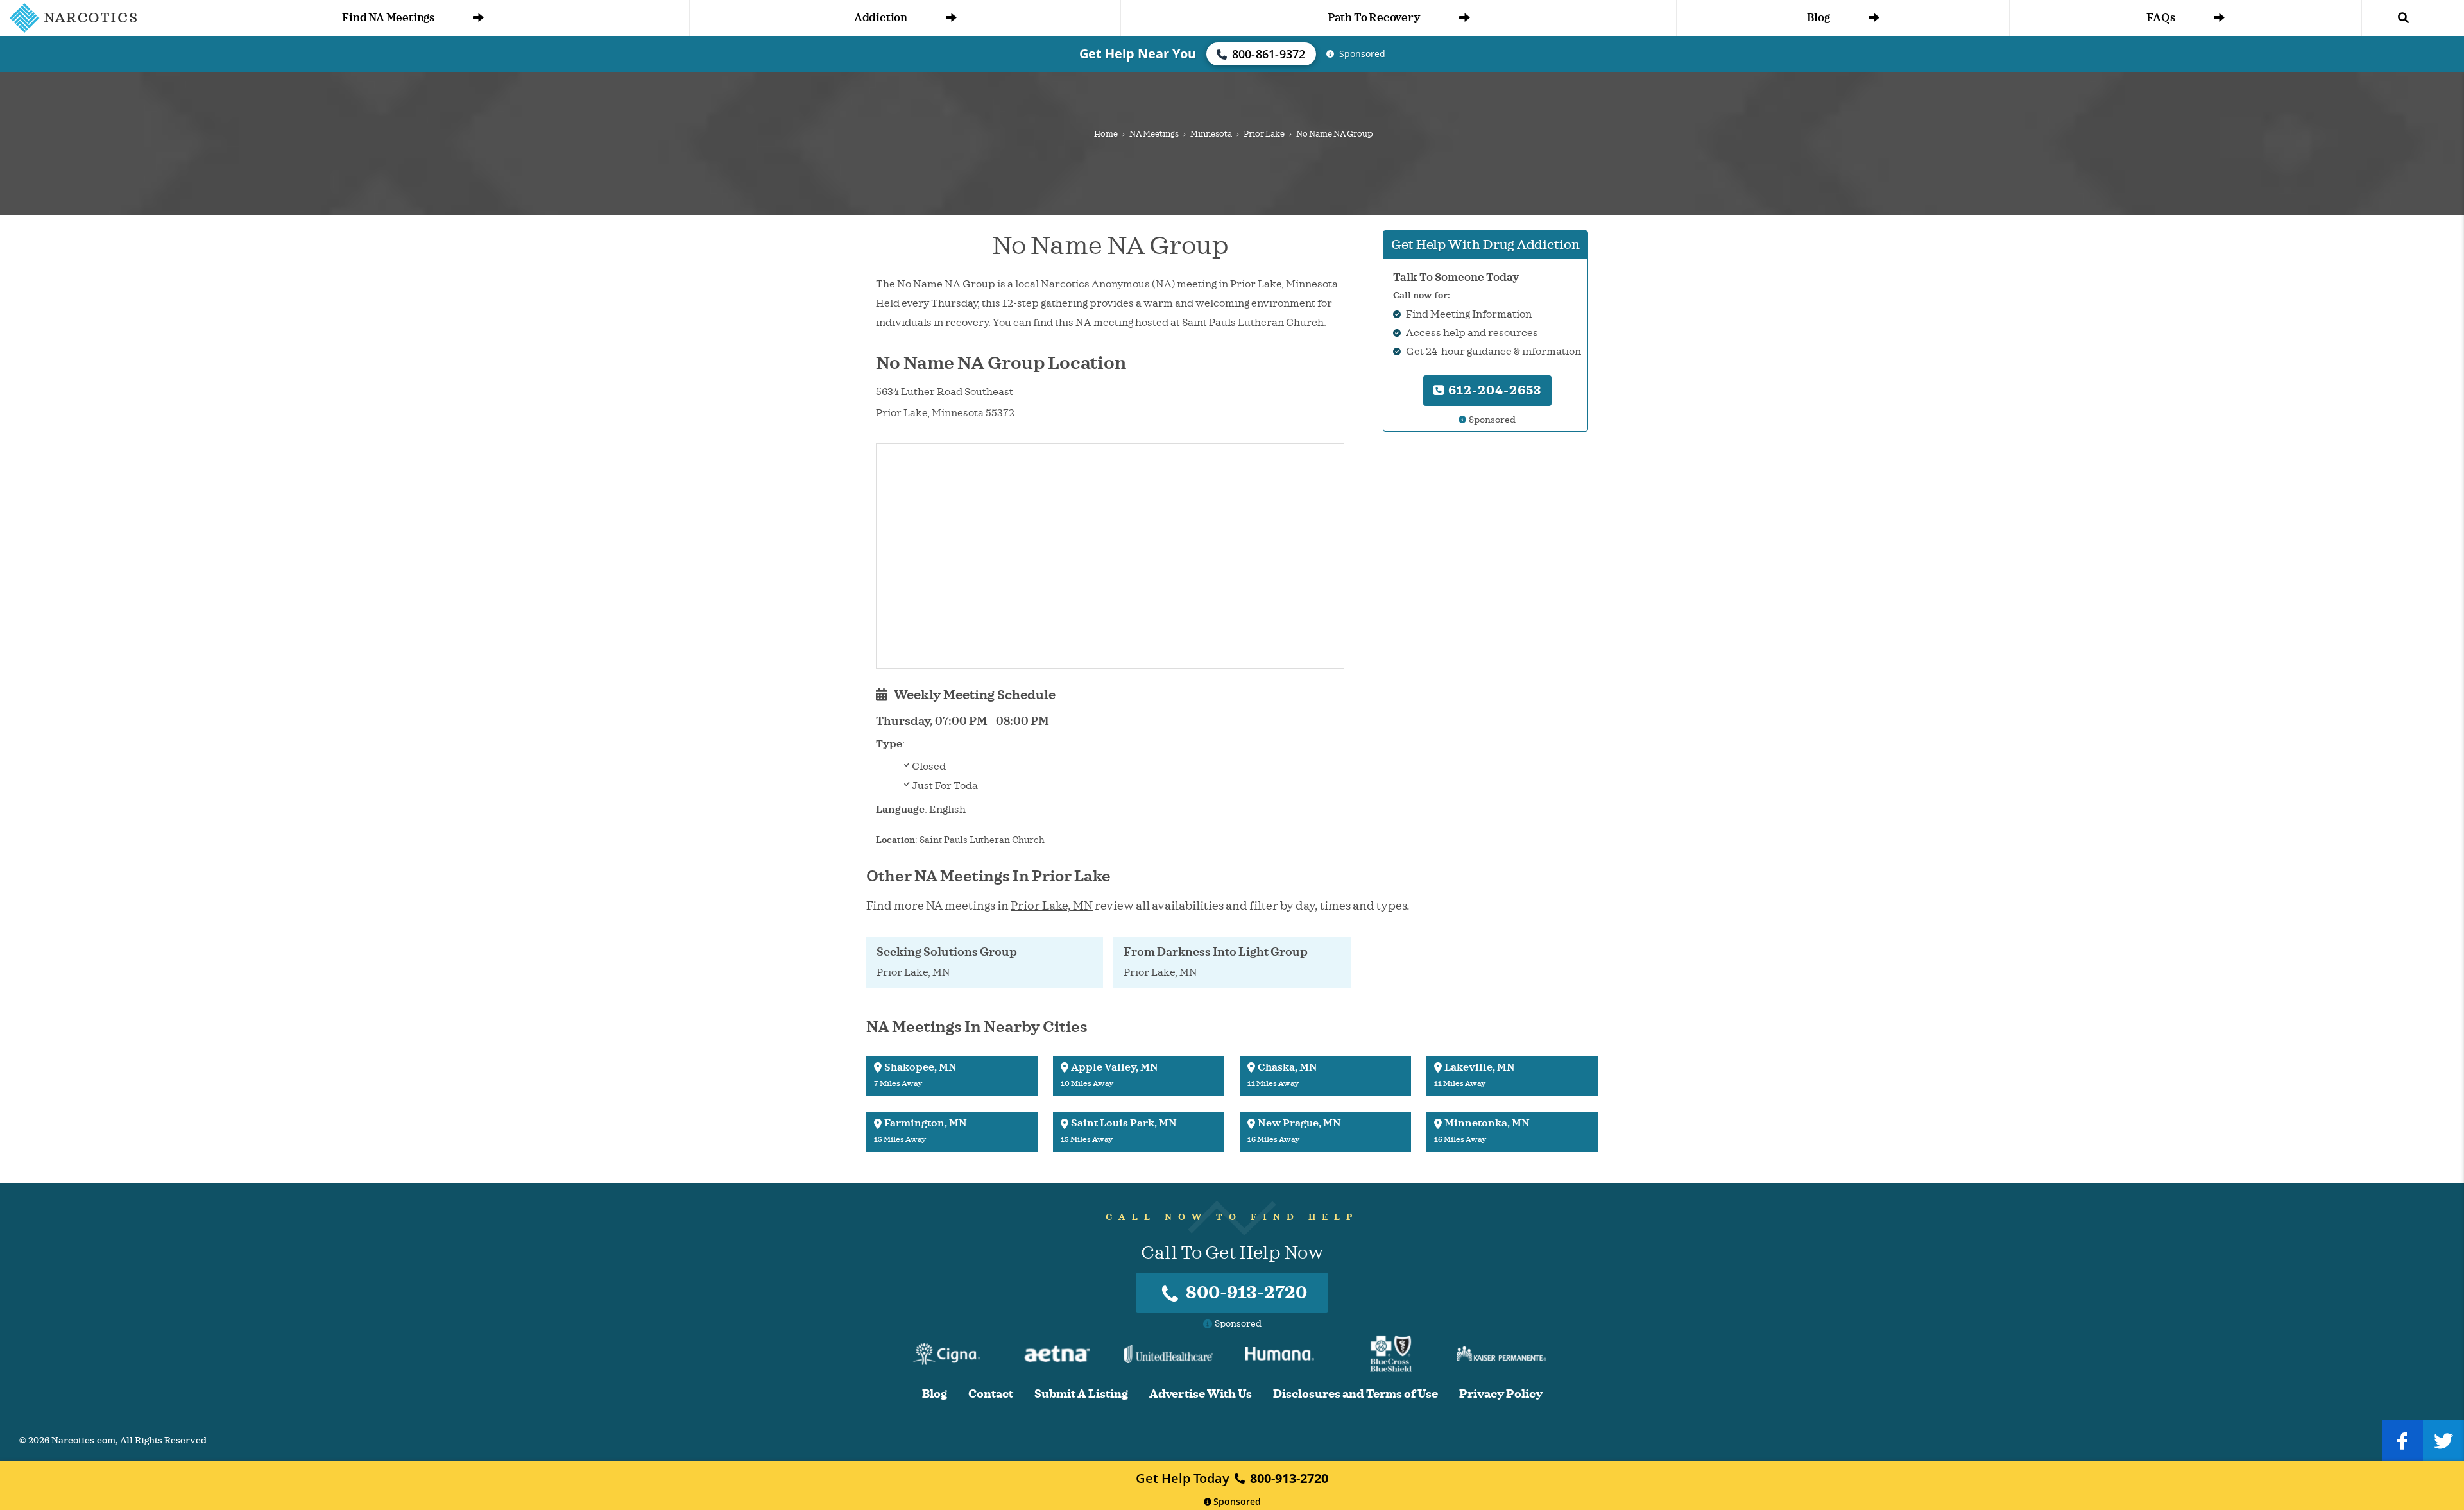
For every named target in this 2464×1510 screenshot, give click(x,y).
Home (1106, 134)
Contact (991, 1394)
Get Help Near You (1138, 54)
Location (895, 840)
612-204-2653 (1493, 390)
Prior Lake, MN (1052, 906)
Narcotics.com (83, 1440)
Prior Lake (1264, 134)
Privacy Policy (1501, 1394)
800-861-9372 (1269, 54)
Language (900, 810)
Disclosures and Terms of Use (1356, 1394)
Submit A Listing (1081, 1394)
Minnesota (1211, 134)
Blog (1818, 18)
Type (889, 744)
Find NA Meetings (388, 18)
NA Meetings (1154, 134)
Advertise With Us (1201, 1394)
